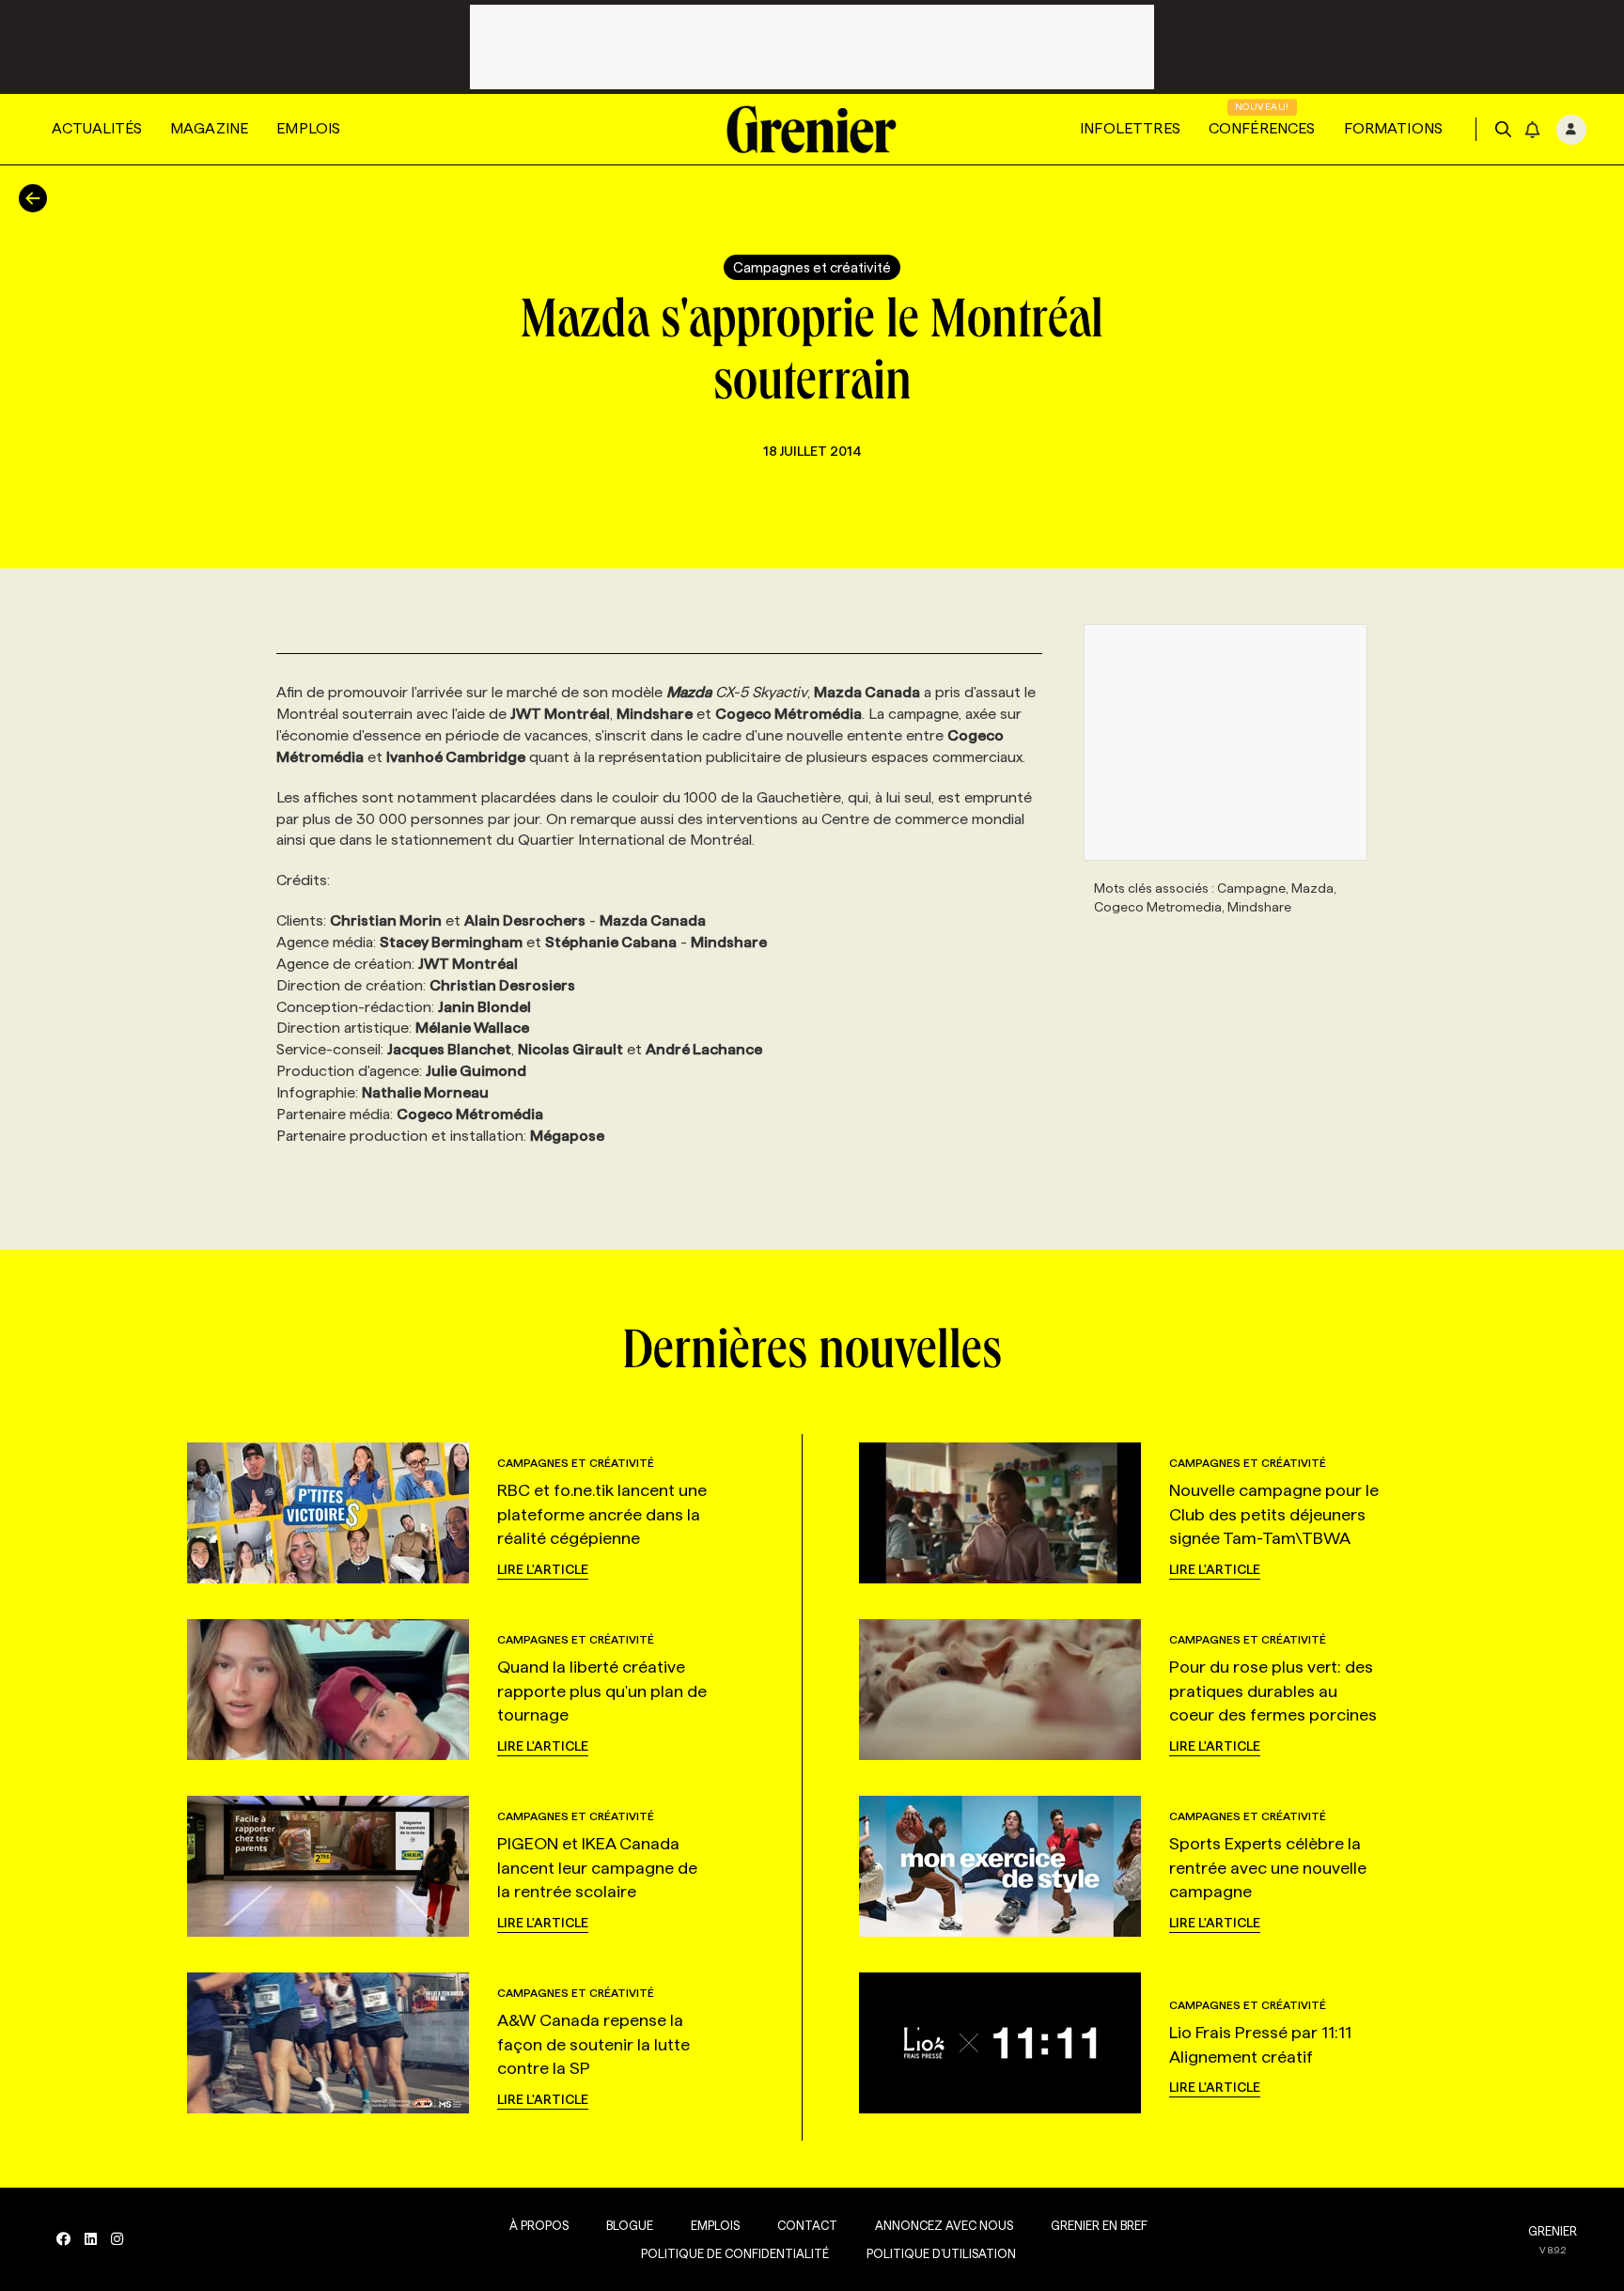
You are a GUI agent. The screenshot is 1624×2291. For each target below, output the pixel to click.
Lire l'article (543, 1569)
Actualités (97, 128)
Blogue (630, 2225)
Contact (807, 2225)
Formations (1394, 128)
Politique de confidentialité (735, 2253)
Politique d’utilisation (941, 2253)
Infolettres (1130, 128)
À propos (539, 2225)
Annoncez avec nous (944, 2225)
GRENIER (1553, 2231)
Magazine (209, 128)
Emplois (308, 128)
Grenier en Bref (1099, 2225)
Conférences (1262, 128)
